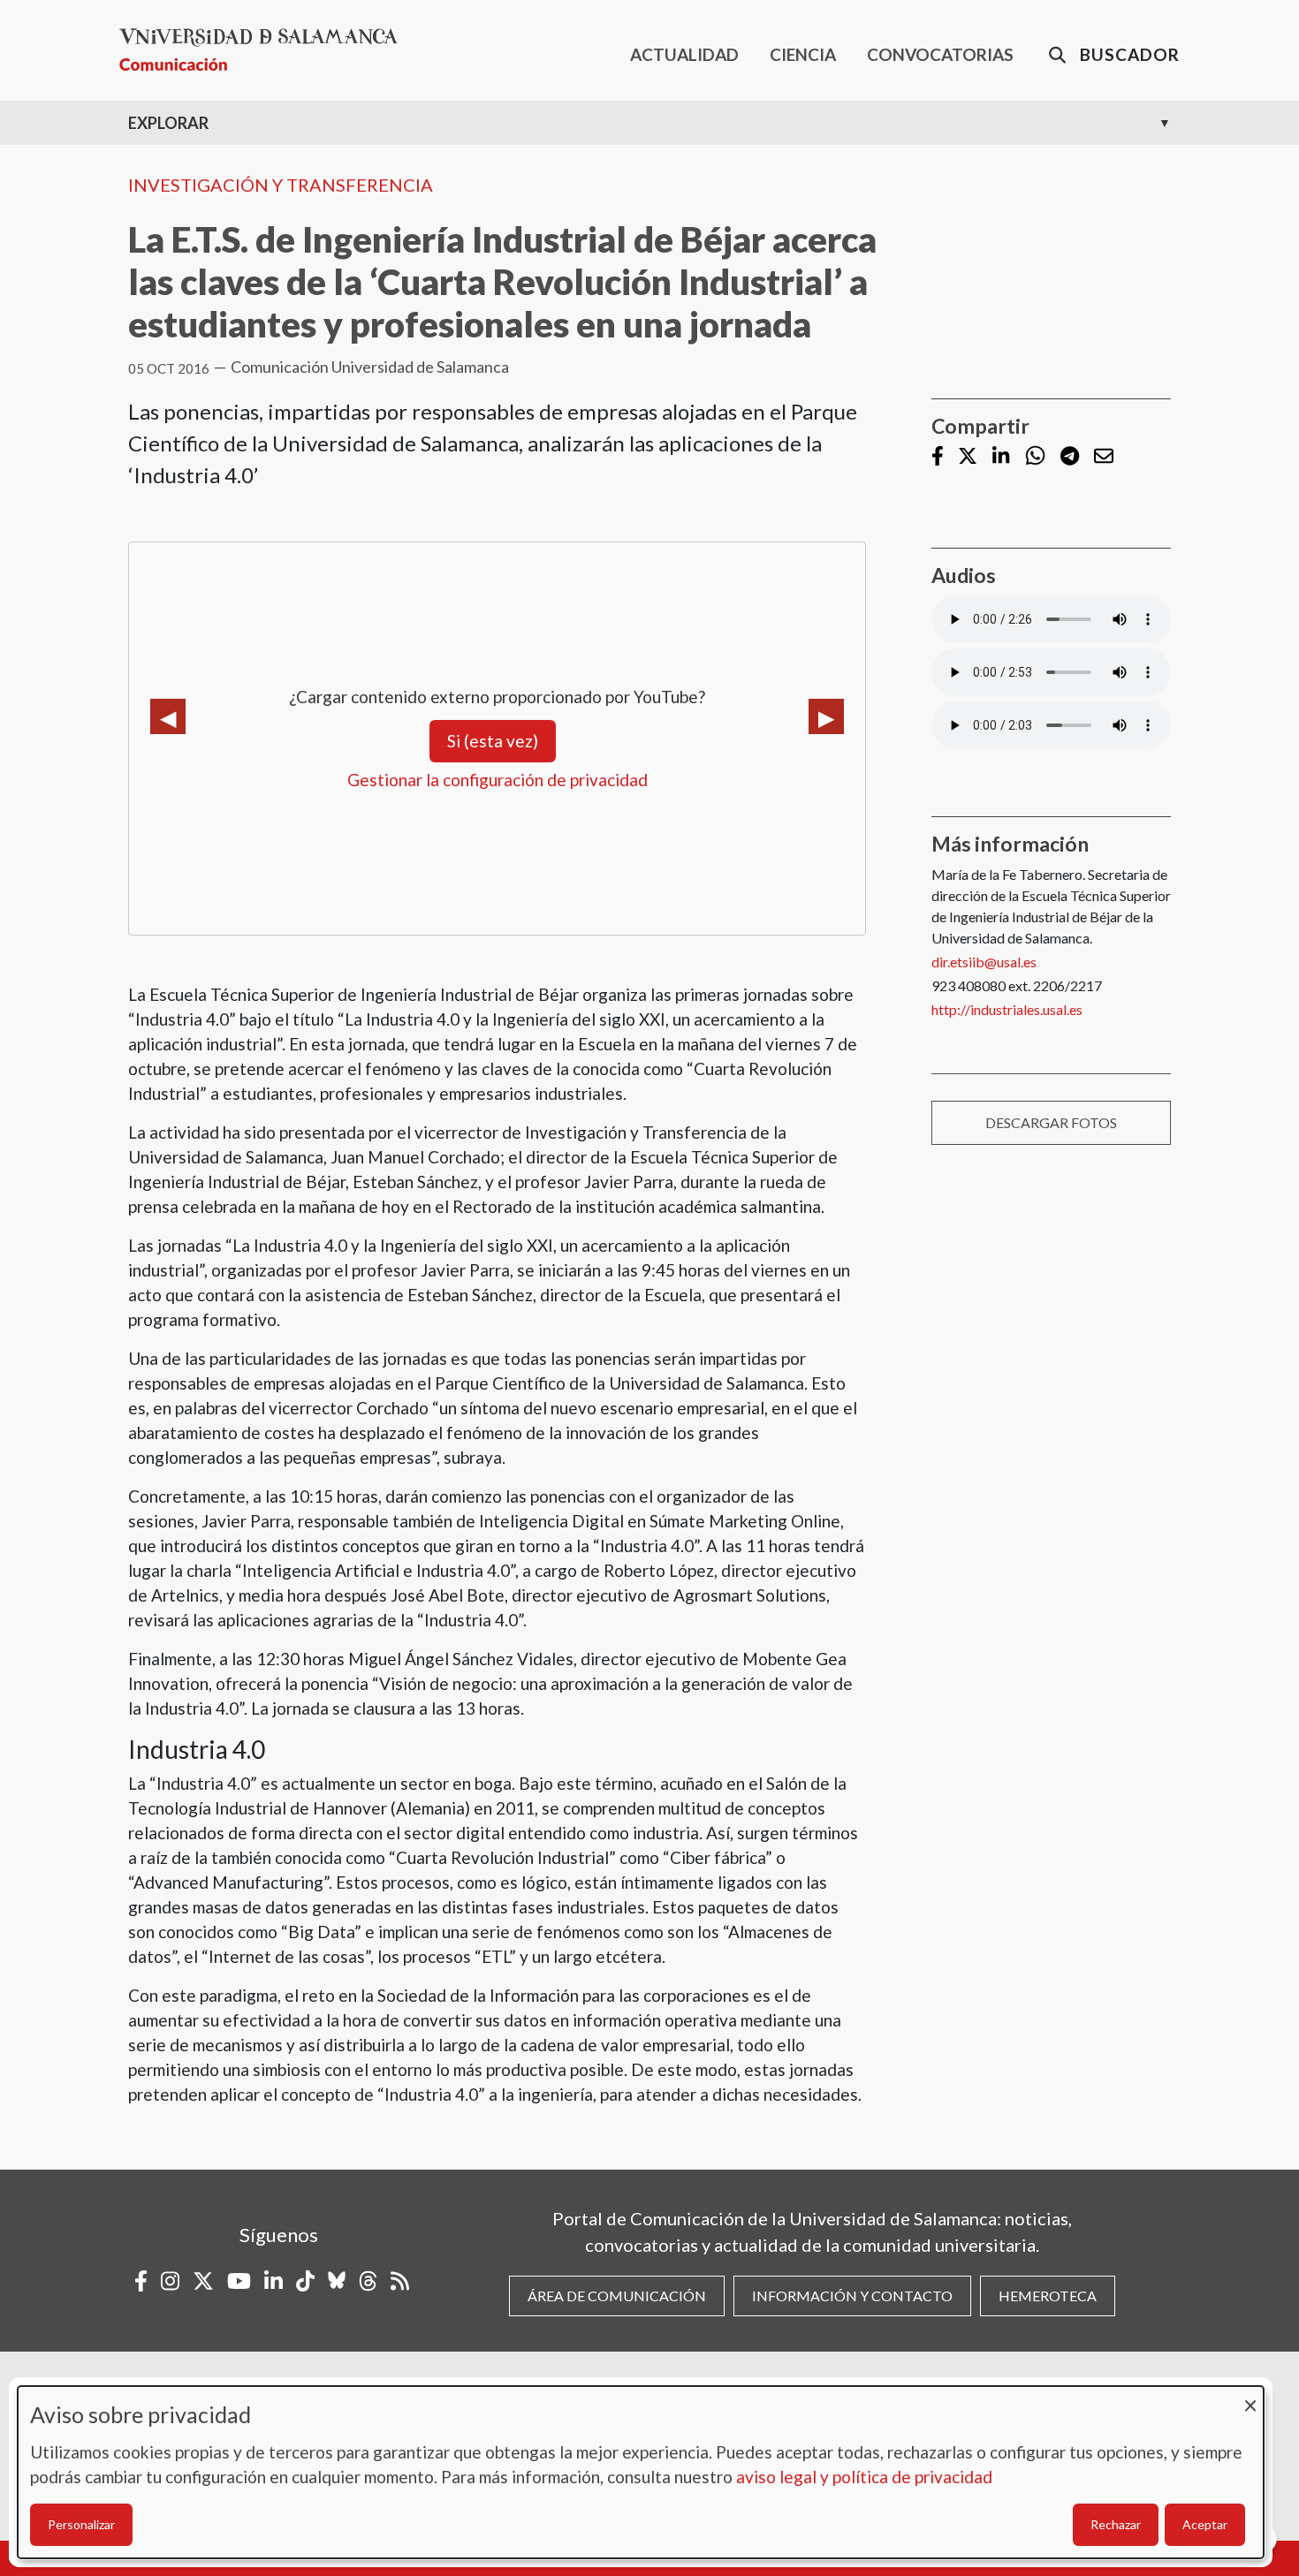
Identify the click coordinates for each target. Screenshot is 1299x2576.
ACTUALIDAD (684, 54)
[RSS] (400, 2281)
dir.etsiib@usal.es (984, 962)
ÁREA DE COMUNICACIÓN (617, 2296)
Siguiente (826, 716)
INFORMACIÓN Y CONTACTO (852, 2296)
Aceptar (1205, 2524)
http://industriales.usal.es (1007, 1009)
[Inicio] (266, 50)
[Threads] (368, 2281)
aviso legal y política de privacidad (864, 2477)
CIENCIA (803, 54)
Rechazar (1116, 2524)
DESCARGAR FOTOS (1051, 1122)
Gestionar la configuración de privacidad (498, 780)
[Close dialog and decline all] (1250, 2397)
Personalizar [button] (81, 2524)
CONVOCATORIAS (940, 54)
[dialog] (641, 2472)
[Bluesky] (337, 2281)
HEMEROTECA (1048, 2296)
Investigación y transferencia (281, 185)
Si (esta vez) (493, 741)
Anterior (168, 716)
